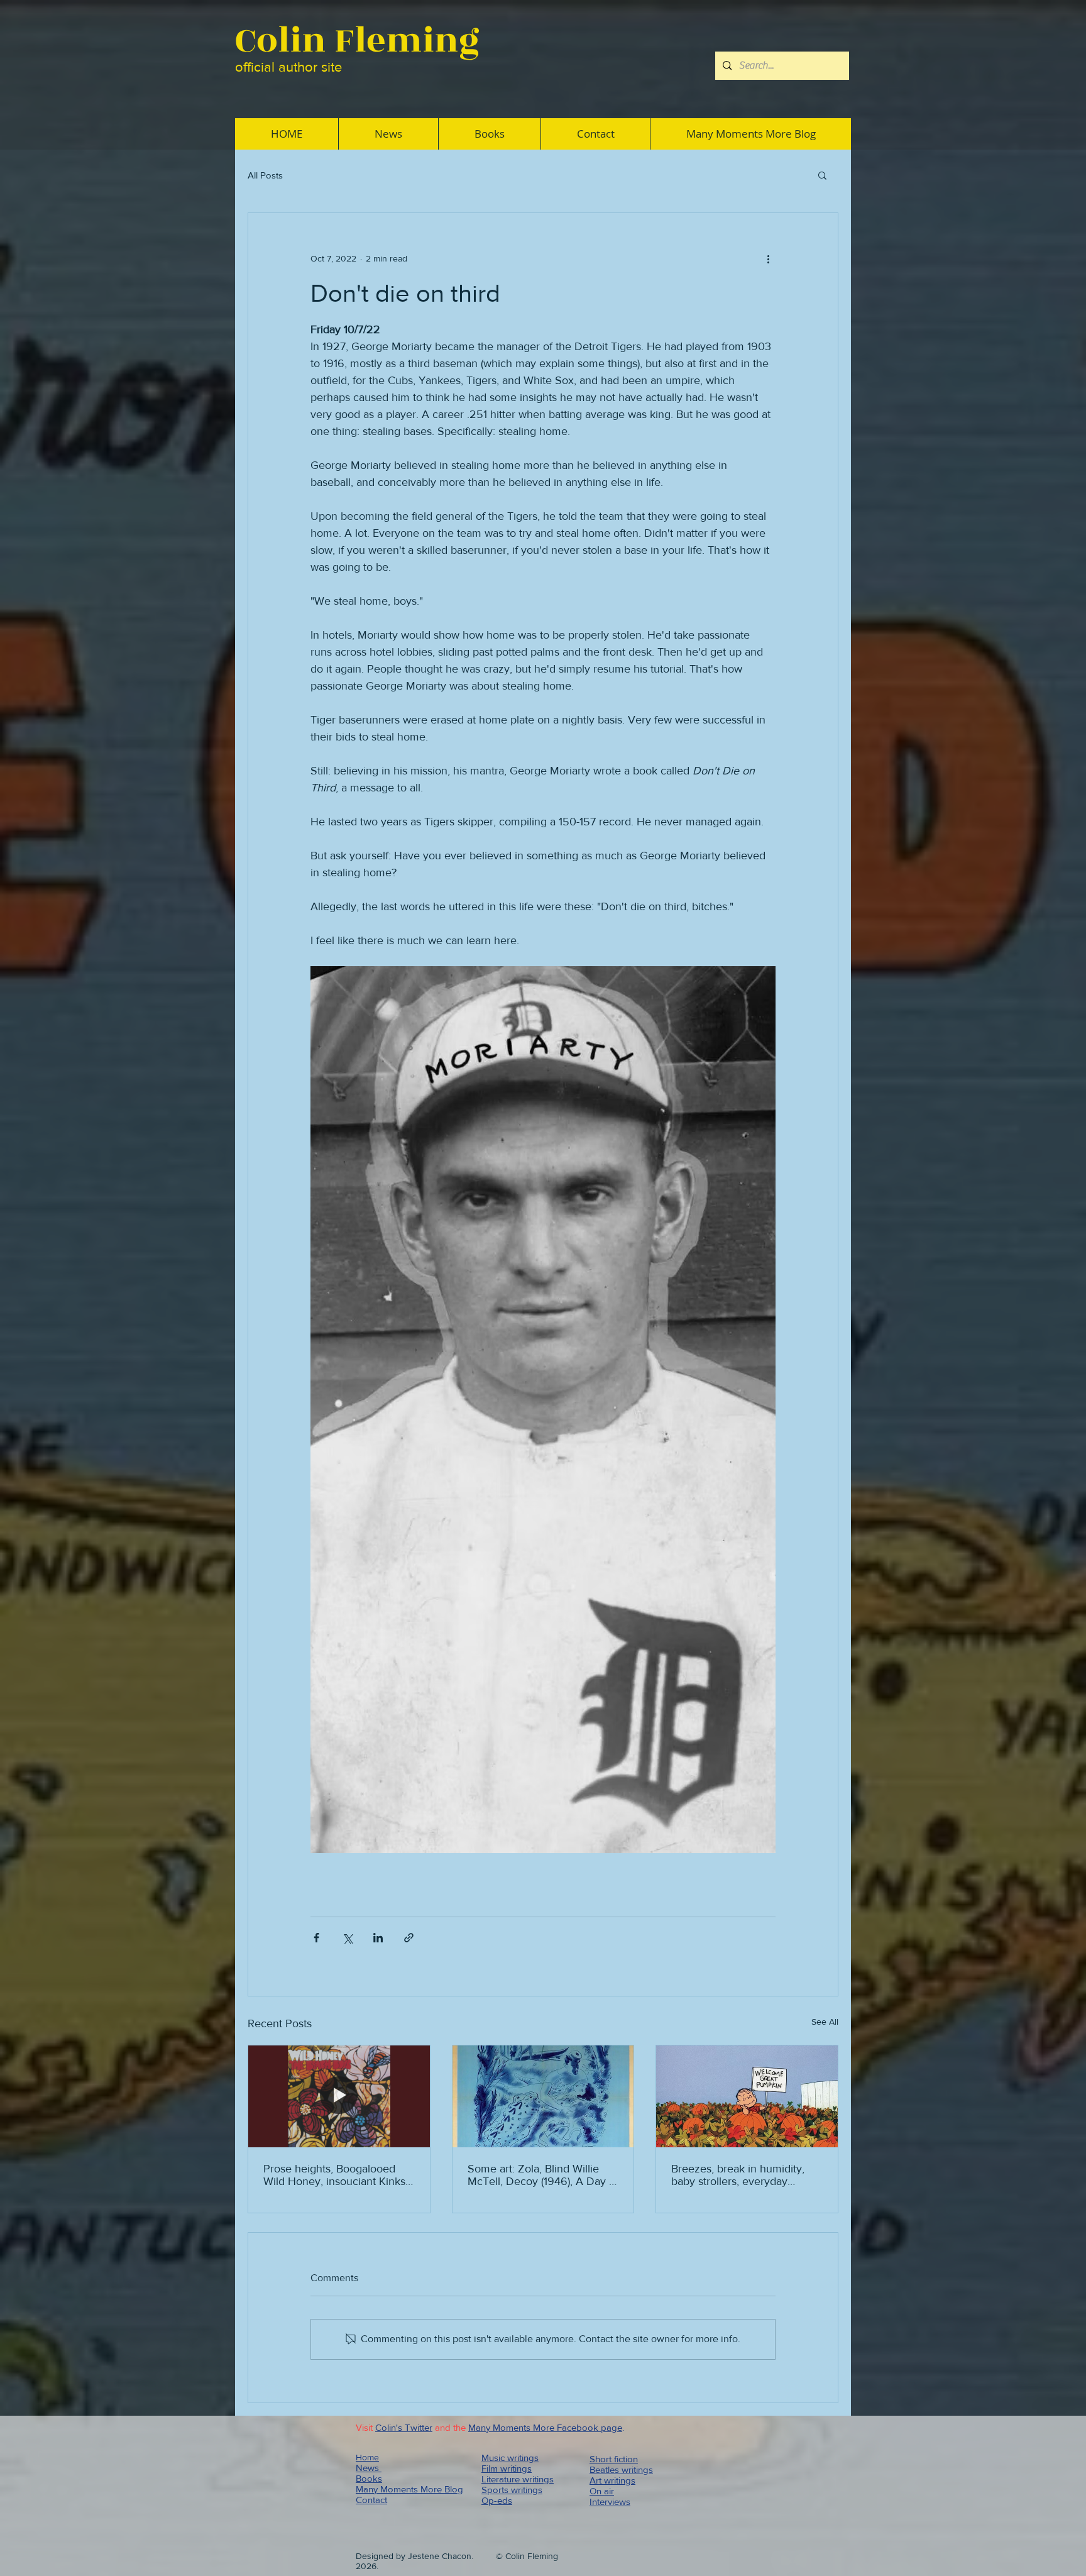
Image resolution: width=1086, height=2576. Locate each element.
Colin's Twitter (404, 2427)
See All (825, 2022)
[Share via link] (409, 1938)
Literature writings (518, 2479)
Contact (371, 2500)
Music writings (510, 2458)
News (369, 2468)
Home (367, 2457)
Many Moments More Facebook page (545, 2427)
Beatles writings (621, 2469)
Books (369, 2478)
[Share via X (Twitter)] (347, 1938)
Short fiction (614, 2459)
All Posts (265, 175)
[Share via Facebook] (316, 1938)
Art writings (612, 2480)
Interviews (610, 2502)
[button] (822, 175)
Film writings (507, 2468)
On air (602, 2491)
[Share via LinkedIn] (378, 1938)
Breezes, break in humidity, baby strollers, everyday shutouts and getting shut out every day (743, 2175)
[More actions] (768, 258)
